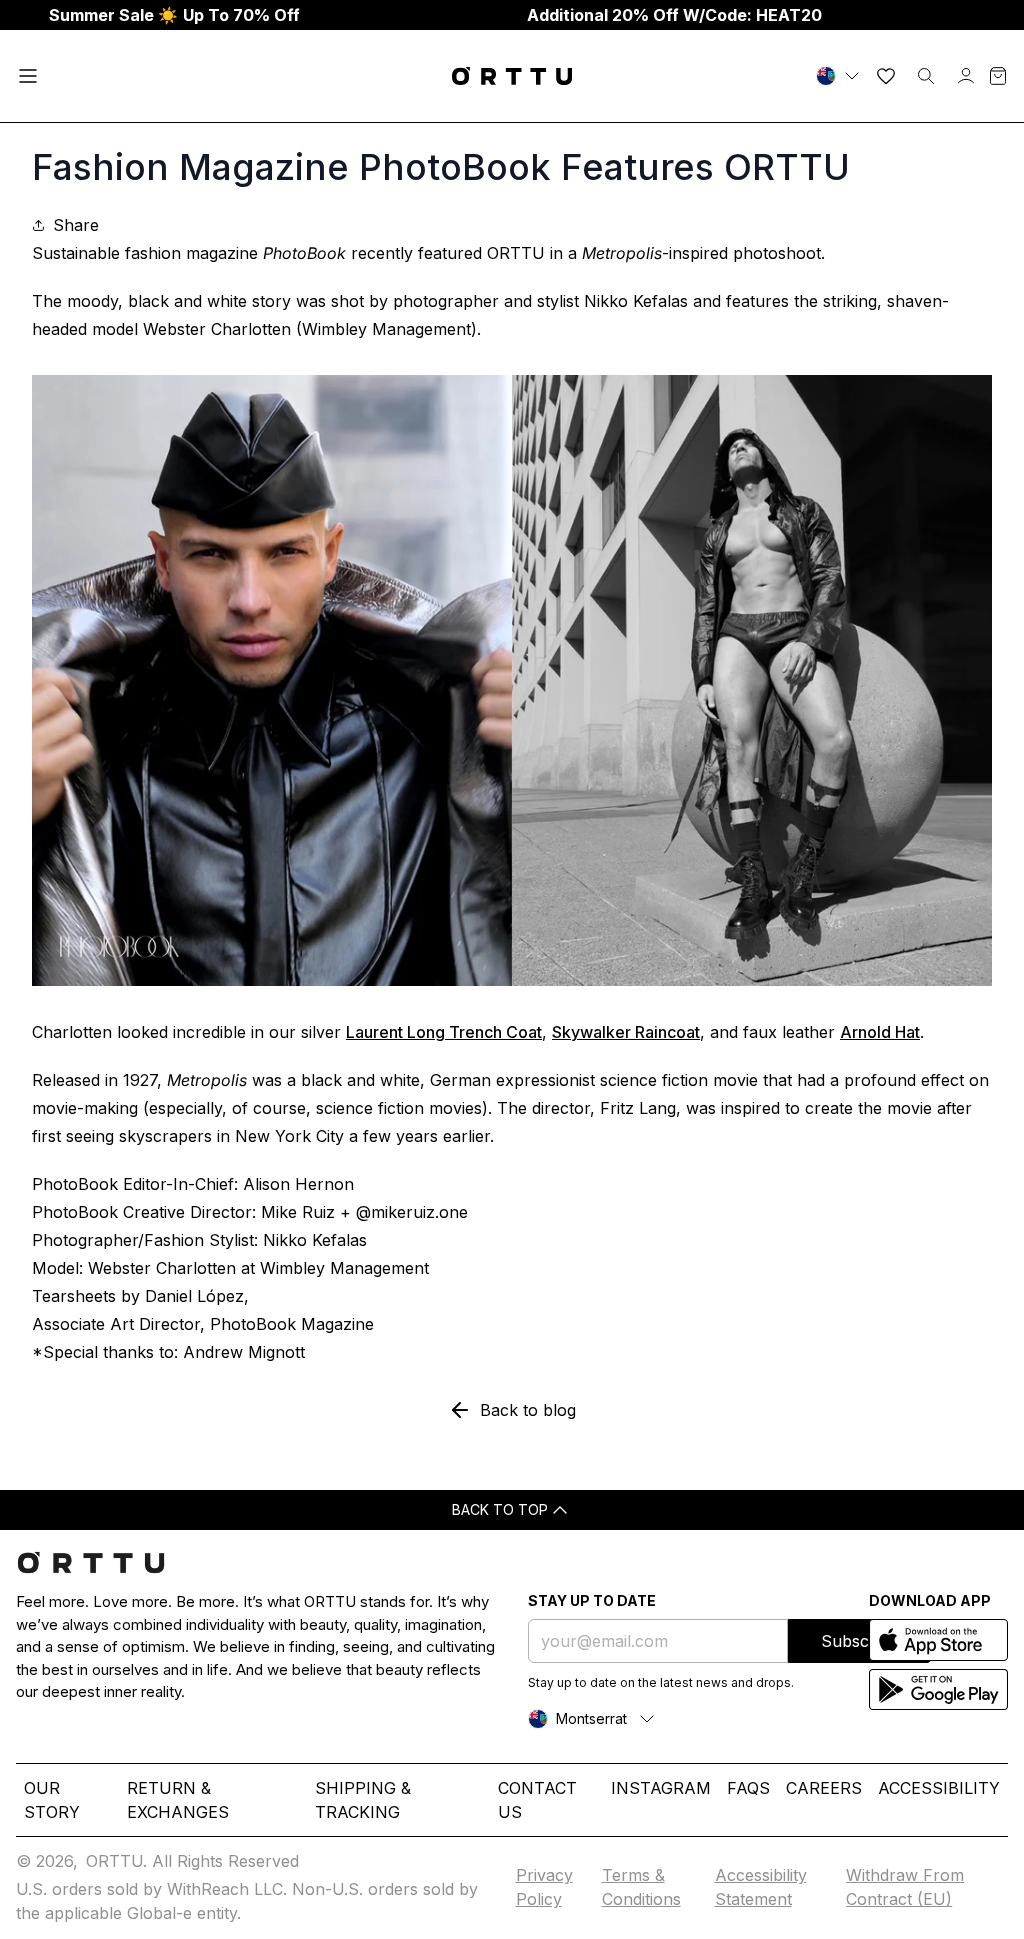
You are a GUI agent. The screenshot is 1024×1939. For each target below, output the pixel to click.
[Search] (926, 76)
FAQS (748, 1788)
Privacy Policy (544, 1887)
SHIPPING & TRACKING (363, 1800)
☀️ (174, 15)
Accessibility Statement (761, 1887)
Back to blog (528, 1410)
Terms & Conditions (641, 1887)
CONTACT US (537, 1800)
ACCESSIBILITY (939, 1788)
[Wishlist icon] (886, 76)
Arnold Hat (880, 1032)
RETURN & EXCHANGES (178, 1800)
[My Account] (966, 76)
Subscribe (859, 1641)
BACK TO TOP (500, 1509)
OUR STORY (52, 1800)
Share (76, 225)
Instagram (661, 1788)
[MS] (840, 76)
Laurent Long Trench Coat (444, 1032)
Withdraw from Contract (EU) (905, 1887)
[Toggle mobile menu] (28, 76)
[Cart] (998, 76)
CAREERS (824, 1788)
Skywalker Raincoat (626, 1032)
